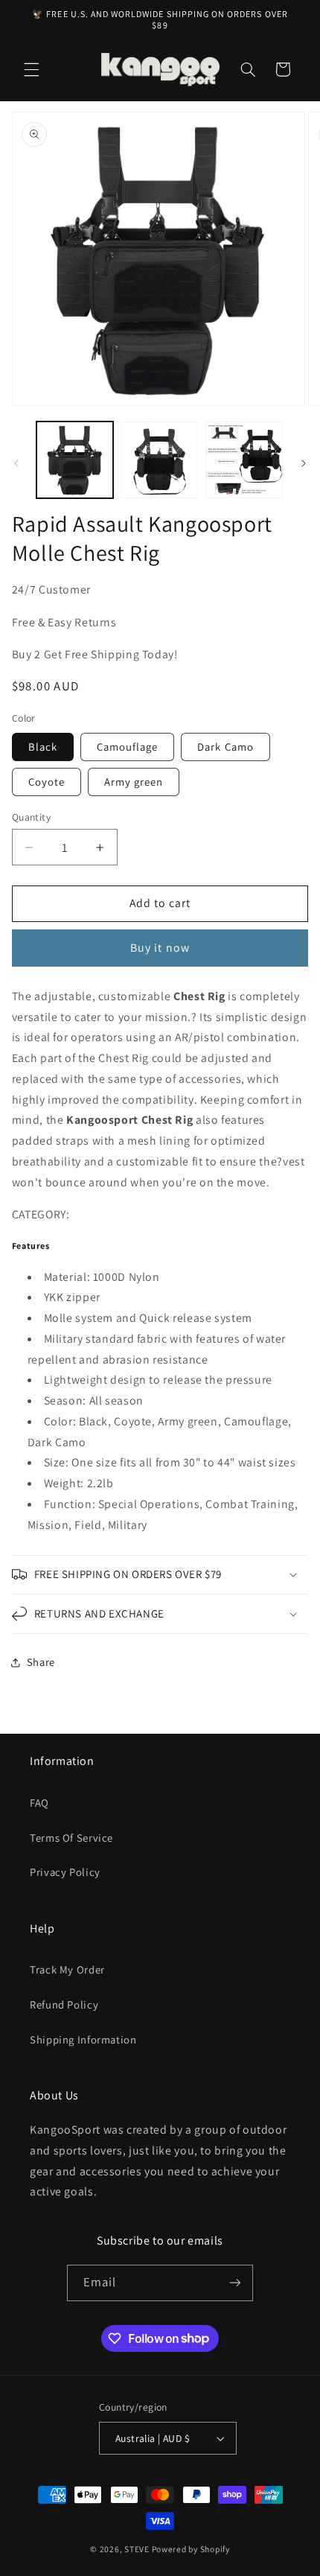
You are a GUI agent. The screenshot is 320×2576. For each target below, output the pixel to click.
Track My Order (67, 1969)
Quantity (31, 817)
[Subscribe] (235, 2283)
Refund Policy (64, 2004)
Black (43, 747)
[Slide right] (304, 463)
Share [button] (41, 1662)
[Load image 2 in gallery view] (160, 460)
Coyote (47, 782)
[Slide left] (16, 463)
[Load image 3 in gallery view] (244, 460)
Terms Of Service (71, 1838)
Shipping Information (83, 2039)
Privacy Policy (65, 1872)
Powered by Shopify (191, 2549)
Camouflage (128, 747)
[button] (31, 69)
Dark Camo (225, 747)
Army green (134, 782)
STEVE (137, 2549)
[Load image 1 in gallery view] (75, 460)
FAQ (39, 1803)
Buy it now (160, 948)
